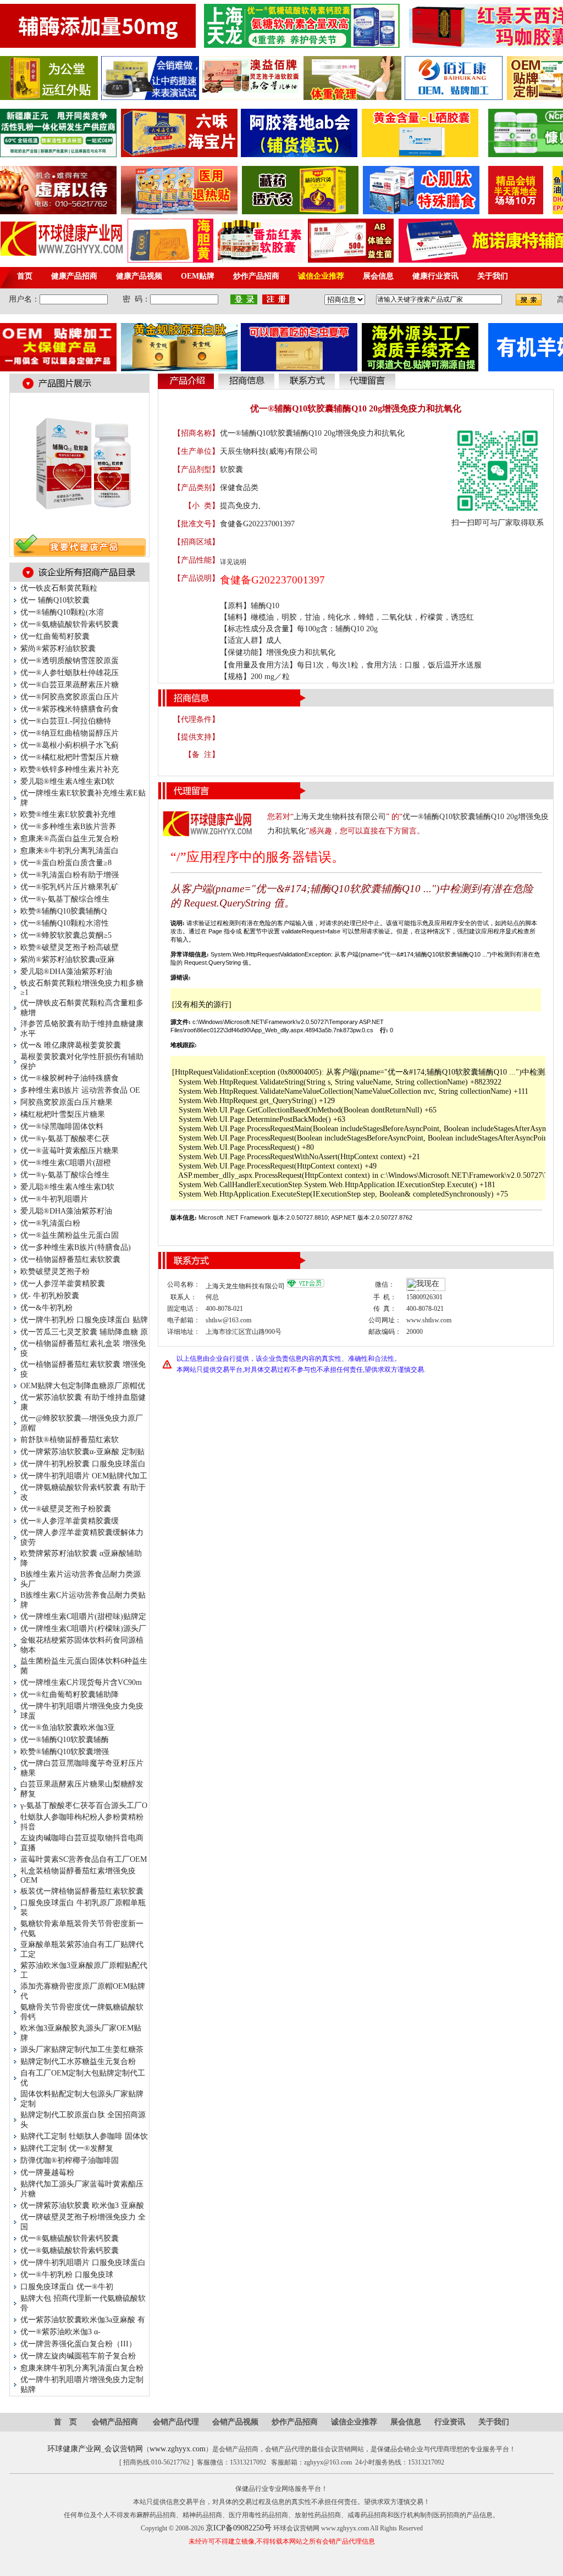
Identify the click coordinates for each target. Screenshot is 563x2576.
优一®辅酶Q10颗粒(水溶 (62, 612)
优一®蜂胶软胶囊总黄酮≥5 (66, 935)
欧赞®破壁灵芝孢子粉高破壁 (70, 947)
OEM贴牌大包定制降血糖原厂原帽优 (83, 1386)
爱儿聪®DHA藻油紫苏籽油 (66, 972)
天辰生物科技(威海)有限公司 (269, 451)
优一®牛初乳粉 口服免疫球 (67, 2275)
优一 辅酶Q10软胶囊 (55, 600)
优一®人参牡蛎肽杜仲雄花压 (70, 673)
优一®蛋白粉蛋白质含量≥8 (66, 863)
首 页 (65, 2422)
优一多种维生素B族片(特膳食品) (76, 1247)
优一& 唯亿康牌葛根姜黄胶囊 (71, 1045)
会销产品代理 (176, 2422)
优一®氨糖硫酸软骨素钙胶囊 (70, 624)
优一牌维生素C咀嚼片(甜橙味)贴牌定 (83, 1617)
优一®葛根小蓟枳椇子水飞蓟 (70, 745)
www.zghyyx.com (178, 2449)
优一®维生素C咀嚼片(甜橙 (66, 1163)
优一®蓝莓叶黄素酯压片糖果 (70, 1151)
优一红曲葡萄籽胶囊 (55, 636)
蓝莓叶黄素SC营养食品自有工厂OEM (84, 1859)
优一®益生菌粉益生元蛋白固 (70, 1235)
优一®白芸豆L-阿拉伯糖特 (66, 721)
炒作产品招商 (295, 2422)
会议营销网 (124, 2449)
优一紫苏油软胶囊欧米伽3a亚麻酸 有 (83, 2320)
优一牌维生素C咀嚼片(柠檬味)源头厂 (83, 1629)
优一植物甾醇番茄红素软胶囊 (70, 1259)
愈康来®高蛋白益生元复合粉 (70, 839)
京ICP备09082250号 (239, 2528)
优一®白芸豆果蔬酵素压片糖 (70, 685)
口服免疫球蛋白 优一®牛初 (67, 2287)
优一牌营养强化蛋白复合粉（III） (78, 2344)
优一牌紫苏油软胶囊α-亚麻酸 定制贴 (82, 1452)
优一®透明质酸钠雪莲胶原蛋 (70, 661)
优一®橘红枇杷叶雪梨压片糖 (70, 757)
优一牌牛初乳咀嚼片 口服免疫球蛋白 (83, 2263)
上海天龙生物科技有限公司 (340, 817)
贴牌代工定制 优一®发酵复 (67, 2148)
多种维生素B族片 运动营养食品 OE (80, 1090)
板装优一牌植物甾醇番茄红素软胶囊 (82, 1891)
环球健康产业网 (74, 2449)
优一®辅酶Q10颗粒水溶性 (65, 923)
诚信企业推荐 (354, 2422)
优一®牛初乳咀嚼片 (54, 1199)
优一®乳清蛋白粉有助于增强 (70, 875)
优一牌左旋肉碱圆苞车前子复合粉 (78, 2356)
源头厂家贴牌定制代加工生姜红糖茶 (82, 2049)
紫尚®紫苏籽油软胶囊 (58, 649)
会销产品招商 (115, 2422)
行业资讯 (450, 2422)
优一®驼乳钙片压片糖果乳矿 (70, 887)
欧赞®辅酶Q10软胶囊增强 (65, 1752)
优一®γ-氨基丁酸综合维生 (65, 899)
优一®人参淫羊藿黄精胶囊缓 (70, 1521)
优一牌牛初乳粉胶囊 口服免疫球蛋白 (83, 1464)
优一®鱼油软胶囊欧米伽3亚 (68, 1727)
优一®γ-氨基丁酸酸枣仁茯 (65, 1139)
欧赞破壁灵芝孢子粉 (55, 1272)
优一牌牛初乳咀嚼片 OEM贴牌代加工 (84, 1476)
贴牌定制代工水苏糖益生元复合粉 (78, 2062)
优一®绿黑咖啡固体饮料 (62, 1126)
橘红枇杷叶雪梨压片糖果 (63, 1114)
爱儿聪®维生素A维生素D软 (67, 781)
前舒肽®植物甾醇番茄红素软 (70, 1440)
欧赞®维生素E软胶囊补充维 (68, 814)
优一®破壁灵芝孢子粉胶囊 (66, 1509)
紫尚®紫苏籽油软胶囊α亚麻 (68, 959)
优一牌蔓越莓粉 (47, 2172)
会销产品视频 (235, 2422)
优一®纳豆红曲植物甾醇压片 (70, 733)
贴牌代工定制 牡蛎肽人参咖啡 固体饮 (84, 2136)
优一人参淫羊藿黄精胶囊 (63, 1284)
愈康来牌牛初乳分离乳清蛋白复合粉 (82, 2368)
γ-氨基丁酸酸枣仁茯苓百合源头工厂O (84, 1806)
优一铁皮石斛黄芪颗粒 (59, 588)
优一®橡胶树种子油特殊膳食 (70, 1078)
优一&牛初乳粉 (46, 1308)
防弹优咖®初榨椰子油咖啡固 (70, 2160)
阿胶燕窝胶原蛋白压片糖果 (67, 1102)
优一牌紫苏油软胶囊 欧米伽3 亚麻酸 (82, 2205)
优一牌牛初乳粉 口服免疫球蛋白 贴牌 (84, 1320)
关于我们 (494, 2422)
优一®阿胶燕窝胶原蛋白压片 (70, 697)
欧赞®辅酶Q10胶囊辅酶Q (64, 911)
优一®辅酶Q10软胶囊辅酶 (65, 1740)
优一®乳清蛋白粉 (50, 1223)
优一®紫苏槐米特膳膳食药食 (70, 709)
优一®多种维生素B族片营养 (68, 827)
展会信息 (406, 2422)
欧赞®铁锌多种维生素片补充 (70, 769)
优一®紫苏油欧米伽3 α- (60, 2332)
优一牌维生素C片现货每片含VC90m (81, 1682)
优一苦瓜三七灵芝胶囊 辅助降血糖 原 (84, 1332)
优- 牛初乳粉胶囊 (50, 1296)
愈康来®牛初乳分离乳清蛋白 (70, 851)
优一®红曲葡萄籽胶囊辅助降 (70, 1695)
